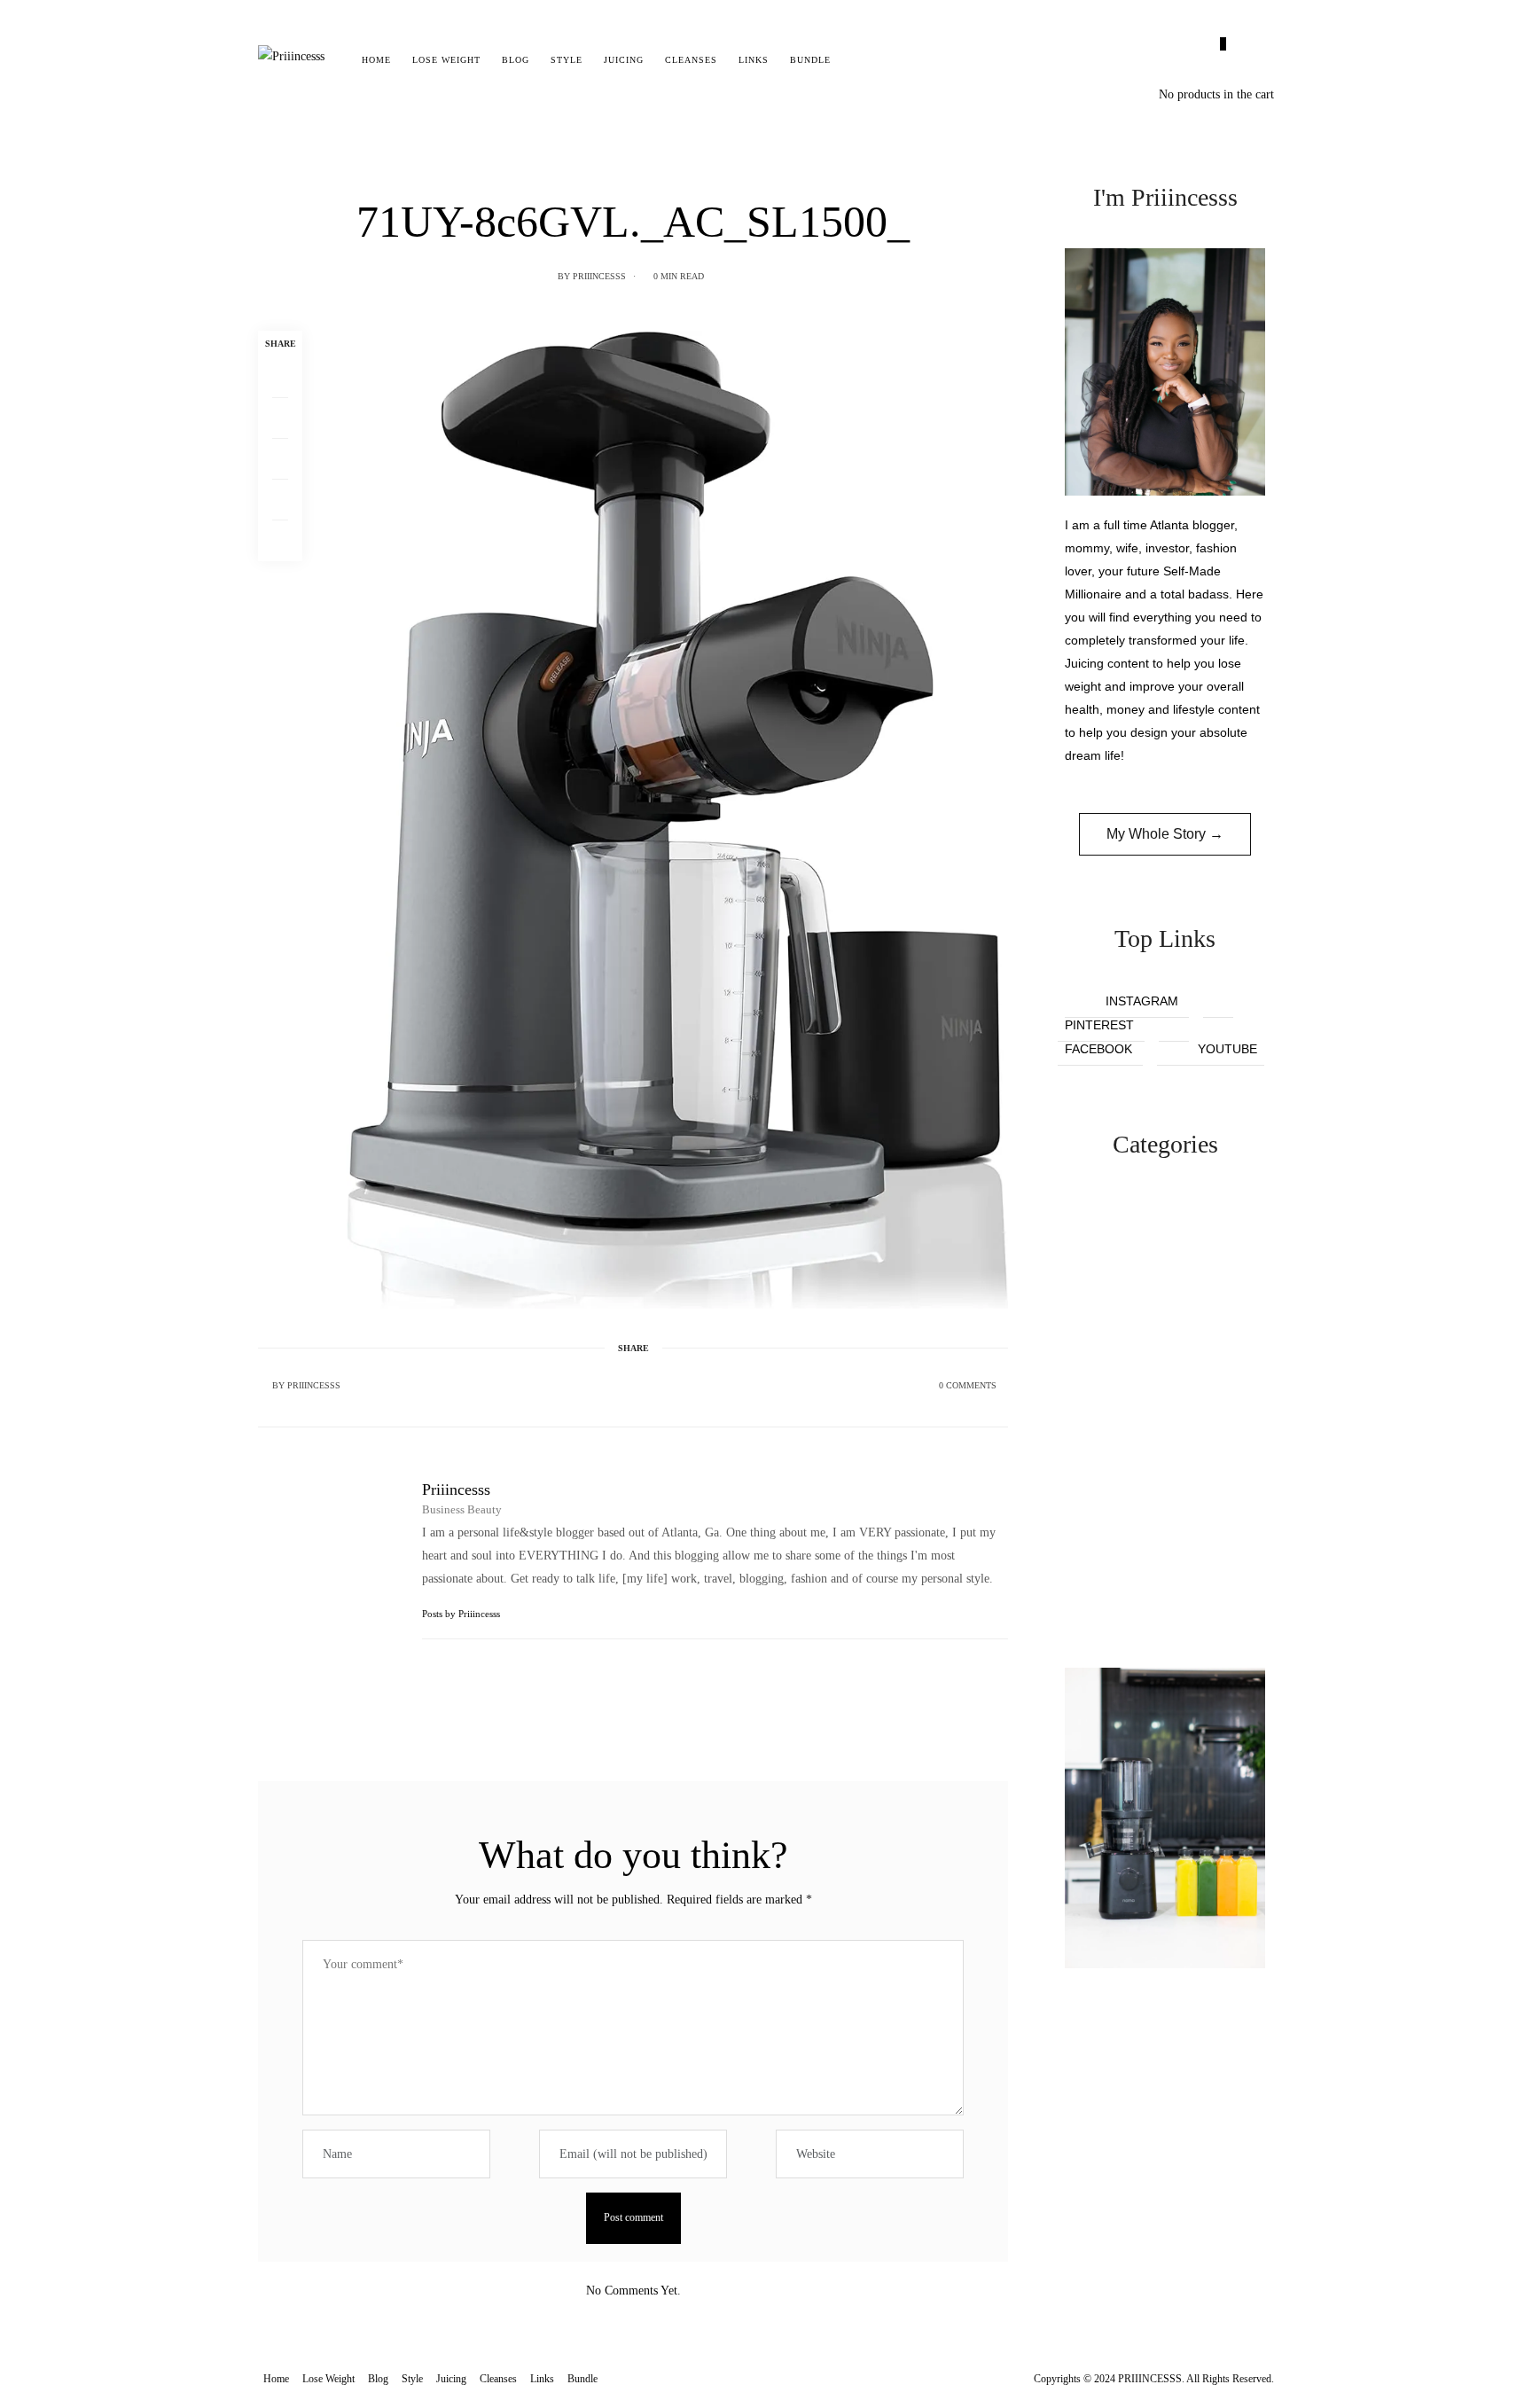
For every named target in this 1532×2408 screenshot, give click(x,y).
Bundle (810, 60)
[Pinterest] (280, 459)
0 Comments (968, 1385)
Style (567, 60)
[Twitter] (280, 418)
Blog (516, 60)
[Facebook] (280, 378)
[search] (857, 60)
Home (376, 60)
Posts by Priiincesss (462, 1614)
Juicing (624, 60)
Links (754, 60)
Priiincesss (599, 276)
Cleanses (691, 60)
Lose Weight (446, 60)
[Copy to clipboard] (280, 541)
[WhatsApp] (280, 500)
